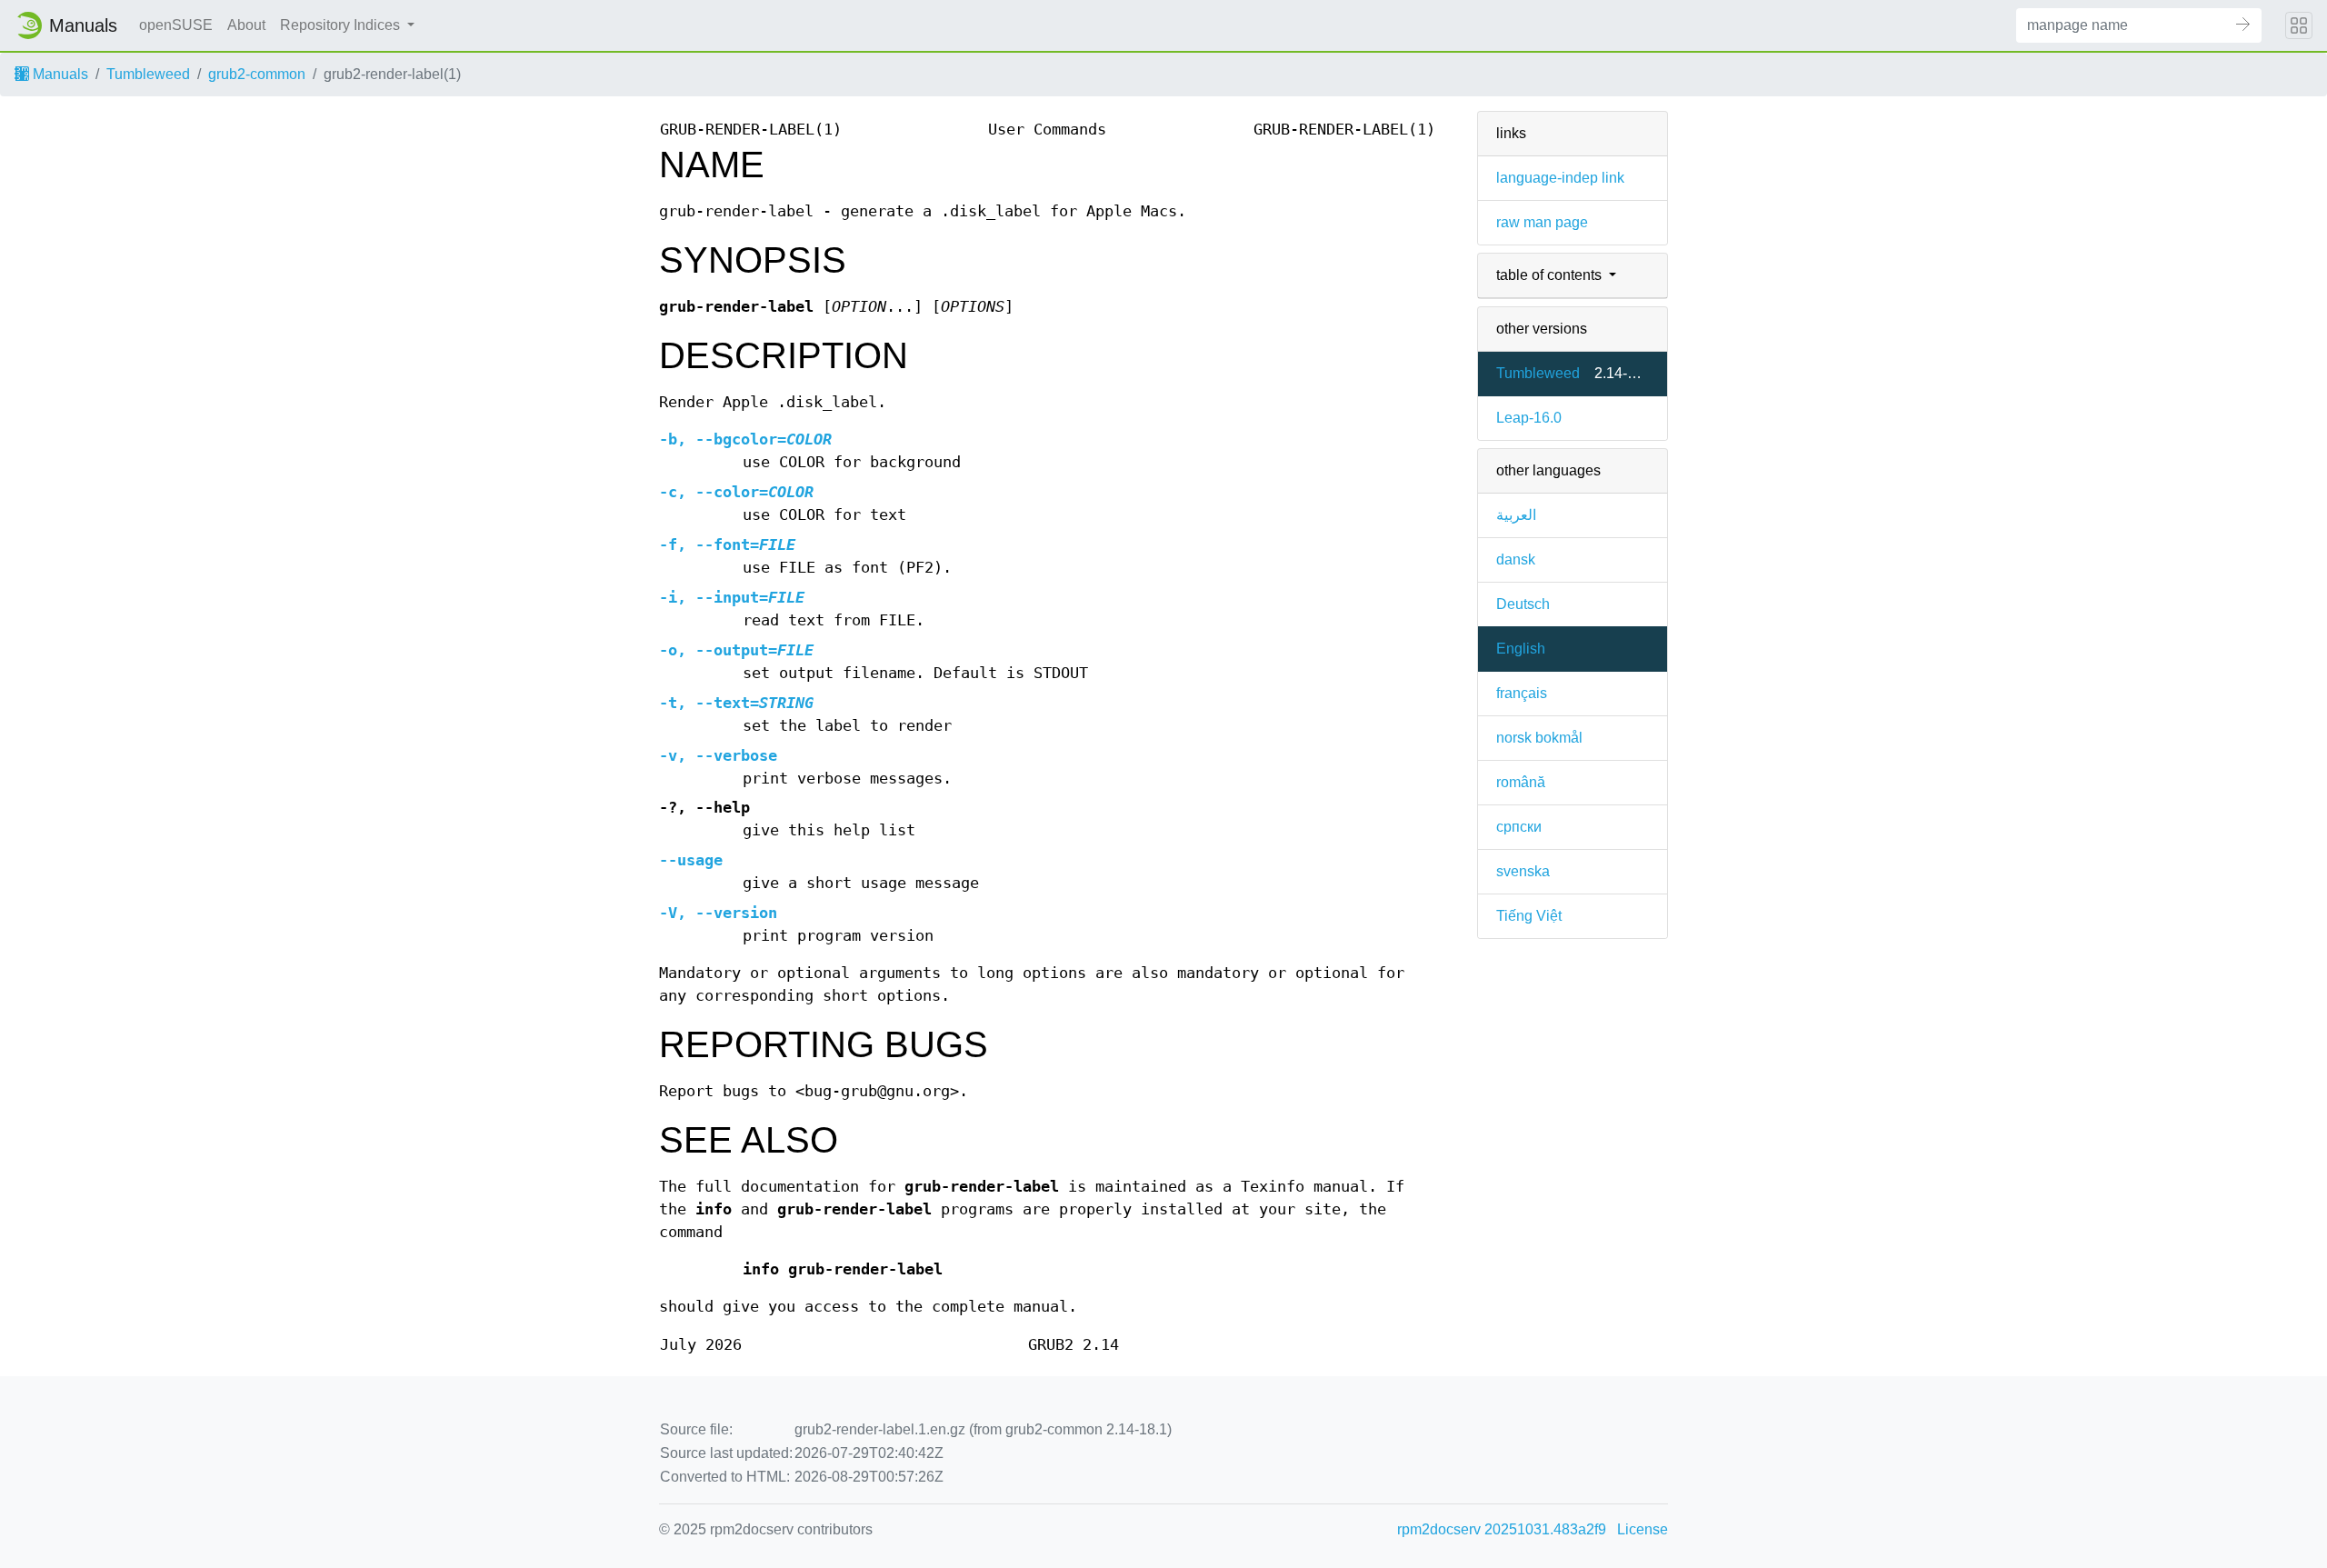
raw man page (1542, 222)
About (246, 25)
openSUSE (176, 25)
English (1521, 649)
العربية (1516, 515)
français (1522, 693)
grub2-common (257, 74)
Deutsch (1523, 604)
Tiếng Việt (1529, 916)
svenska (1523, 871)
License (1643, 1529)
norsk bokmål (1539, 738)
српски (1519, 827)
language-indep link (1560, 178)
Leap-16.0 (1529, 418)
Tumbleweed (148, 74)
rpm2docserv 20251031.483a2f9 (1502, 1529)
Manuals (59, 74)
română (1521, 782)
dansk (1516, 559)
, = (745, 439)
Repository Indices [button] (342, 25)
